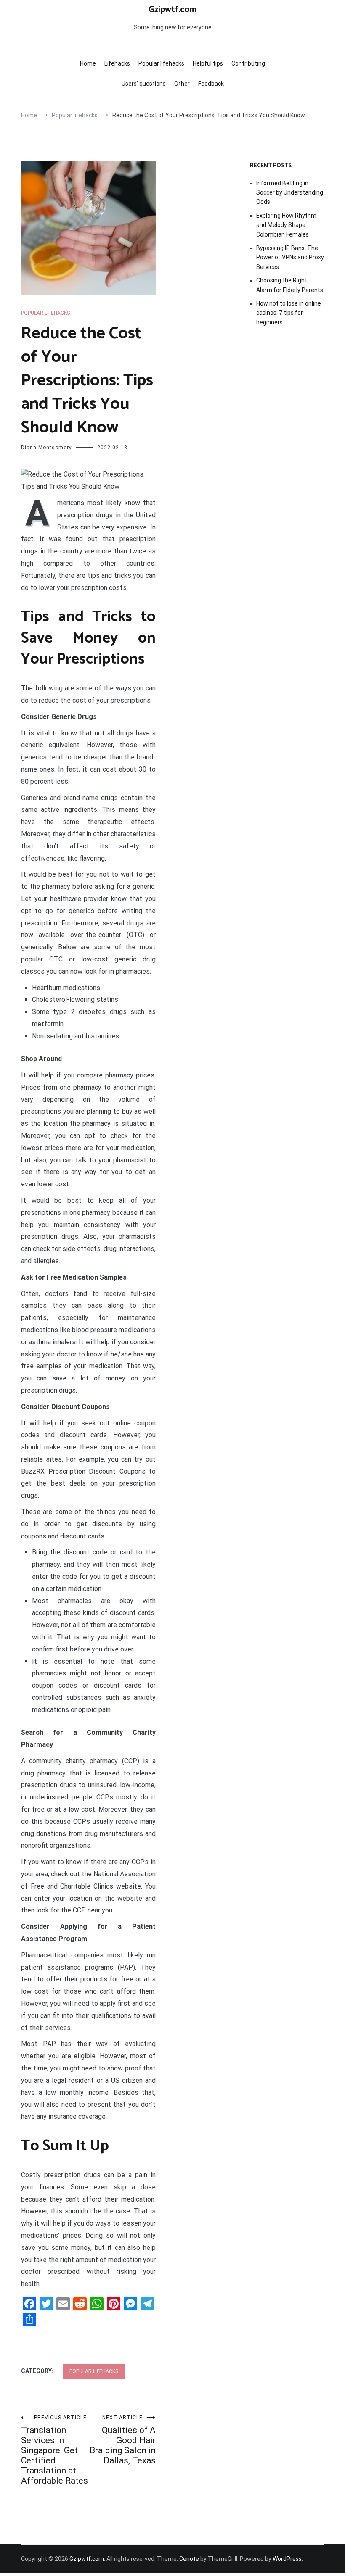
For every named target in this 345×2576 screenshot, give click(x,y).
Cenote (189, 2559)
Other (182, 84)
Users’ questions (144, 84)
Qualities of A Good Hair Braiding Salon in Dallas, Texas (123, 2440)
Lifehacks (117, 63)
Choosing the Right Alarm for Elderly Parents (290, 285)
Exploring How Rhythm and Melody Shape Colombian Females (286, 225)
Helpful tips (208, 63)
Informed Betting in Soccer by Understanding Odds (290, 193)
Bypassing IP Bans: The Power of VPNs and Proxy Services (290, 257)
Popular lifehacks (161, 63)
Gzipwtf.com (172, 10)
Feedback (211, 84)
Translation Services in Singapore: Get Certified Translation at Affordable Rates (54, 2450)
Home (88, 63)
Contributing (248, 63)
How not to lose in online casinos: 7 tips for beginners (289, 313)
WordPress (287, 2559)
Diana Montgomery (46, 448)
